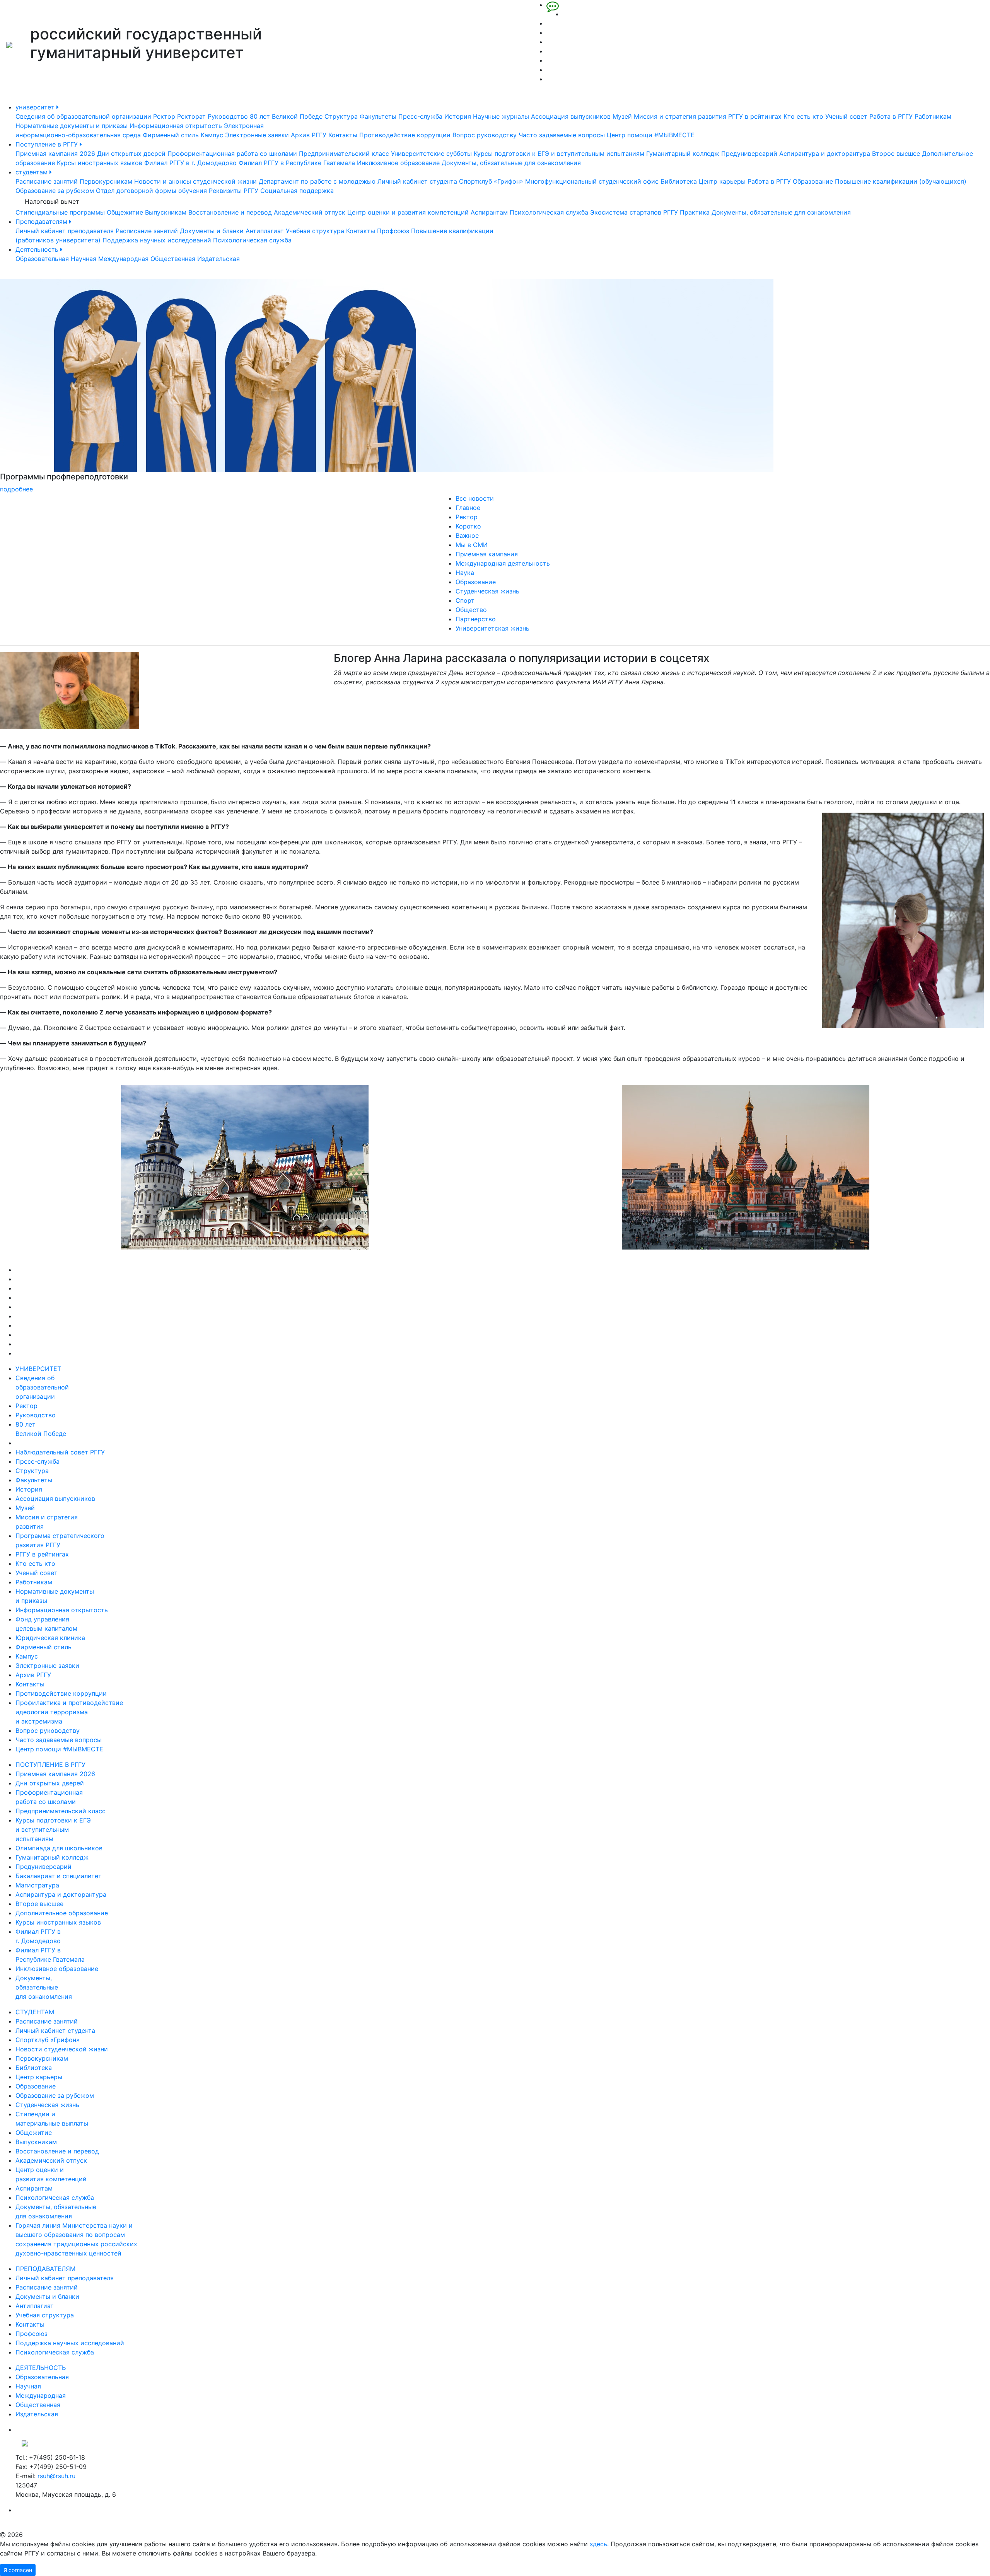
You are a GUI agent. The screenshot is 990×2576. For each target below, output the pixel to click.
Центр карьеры (722, 181)
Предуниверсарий (749, 153)
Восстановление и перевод (230, 212)
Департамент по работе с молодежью (317, 181)
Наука (465, 573)
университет (36, 107)
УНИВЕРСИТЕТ (38, 1369)
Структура (341, 116)
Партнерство (476, 619)
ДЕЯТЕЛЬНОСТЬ (41, 2368)
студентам (32, 172)
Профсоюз (393, 231)
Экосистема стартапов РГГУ (634, 212)
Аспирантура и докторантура (825, 153)
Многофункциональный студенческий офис (592, 181)
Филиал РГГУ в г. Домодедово (190, 163)
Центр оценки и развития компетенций (408, 212)
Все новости (475, 498)
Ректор (164, 116)
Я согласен (18, 2570)
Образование (813, 181)
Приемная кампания (487, 554)
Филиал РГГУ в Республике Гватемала (297, 163)
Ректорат (191, 116)
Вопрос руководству (485, 135)
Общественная (173, 259)
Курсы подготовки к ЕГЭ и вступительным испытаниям (559, 153)
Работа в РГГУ (891, 116)
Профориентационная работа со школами (232, 153)
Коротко (468, 526)
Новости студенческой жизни (62, 2049)
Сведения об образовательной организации (83, 116)
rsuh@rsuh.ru (56, 2476)
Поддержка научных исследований (157, 240)
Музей (622, 116)
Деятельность (38, 249)
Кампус (212, 135)
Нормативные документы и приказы (72, 126)
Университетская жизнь (492, 628)
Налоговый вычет (52, 201)
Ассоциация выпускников (571, 116)
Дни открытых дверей (131, 153)
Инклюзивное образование (398, 163)
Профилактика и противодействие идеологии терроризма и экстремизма (69, 1712)
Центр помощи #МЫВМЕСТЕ (651, 135)
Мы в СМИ (472, 545)
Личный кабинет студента (417, 181)
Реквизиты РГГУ (234, 191)
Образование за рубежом (55, 191)
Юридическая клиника (50, 1638)
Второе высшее (896, 153)
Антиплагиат (265, 231)
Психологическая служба (549, 212)
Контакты (343, 135)
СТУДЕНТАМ (35, 2012)
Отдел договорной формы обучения (151, 191)
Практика (695, 212)
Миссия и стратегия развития (680, 116)
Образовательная (42, 259)
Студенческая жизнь (487, 591)
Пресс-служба (420, 116)
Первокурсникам (106, 181)
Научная (84, 259)
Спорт (465, 600)
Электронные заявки (257, 135)
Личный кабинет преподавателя (65, 231)
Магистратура (37, 1885)
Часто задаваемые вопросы (562, 135)
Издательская (218, 259)
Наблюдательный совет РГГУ (60, 1452)
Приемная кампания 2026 (55, 153)
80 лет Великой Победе (286, 116)
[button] (74, 386)
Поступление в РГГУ (48, 144)
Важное (467, 535)
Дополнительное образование (62, 1913)
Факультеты (378, 116)
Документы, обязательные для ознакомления (511, 163)
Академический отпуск (310, 212)
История (458, 116)
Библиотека (679, 181)
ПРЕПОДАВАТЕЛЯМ (45, 2269)
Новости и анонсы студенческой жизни (195, 181)
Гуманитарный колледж (683, 153)
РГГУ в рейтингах (755, 116)
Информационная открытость (176, 126)
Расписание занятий (47, 181)
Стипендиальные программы (60, 212)
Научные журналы (501, 116)
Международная (123, 259)
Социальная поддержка (297, 191)
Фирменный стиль (171, 135)
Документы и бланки (212, 231)
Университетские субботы (431, 153)
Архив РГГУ (309, 135)
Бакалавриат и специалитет (59, 1876)
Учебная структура (315, 231)
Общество (471, 610)
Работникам (933, 116)
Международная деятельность (503, 563)
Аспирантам (489, 212)
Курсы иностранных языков (100, 163)
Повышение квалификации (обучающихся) (901, 181)
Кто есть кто (803, 116)
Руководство (228, 116)
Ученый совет (846, 116)
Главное (468, 508)
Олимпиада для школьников (59, 1848)
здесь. (599, 2544)
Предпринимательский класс (344, 153)
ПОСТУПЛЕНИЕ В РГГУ (50, 1765)
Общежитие (125, 212)
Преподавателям (42, 222)
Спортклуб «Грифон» (491, 181)
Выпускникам (166, 212)
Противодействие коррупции (405, 135)
